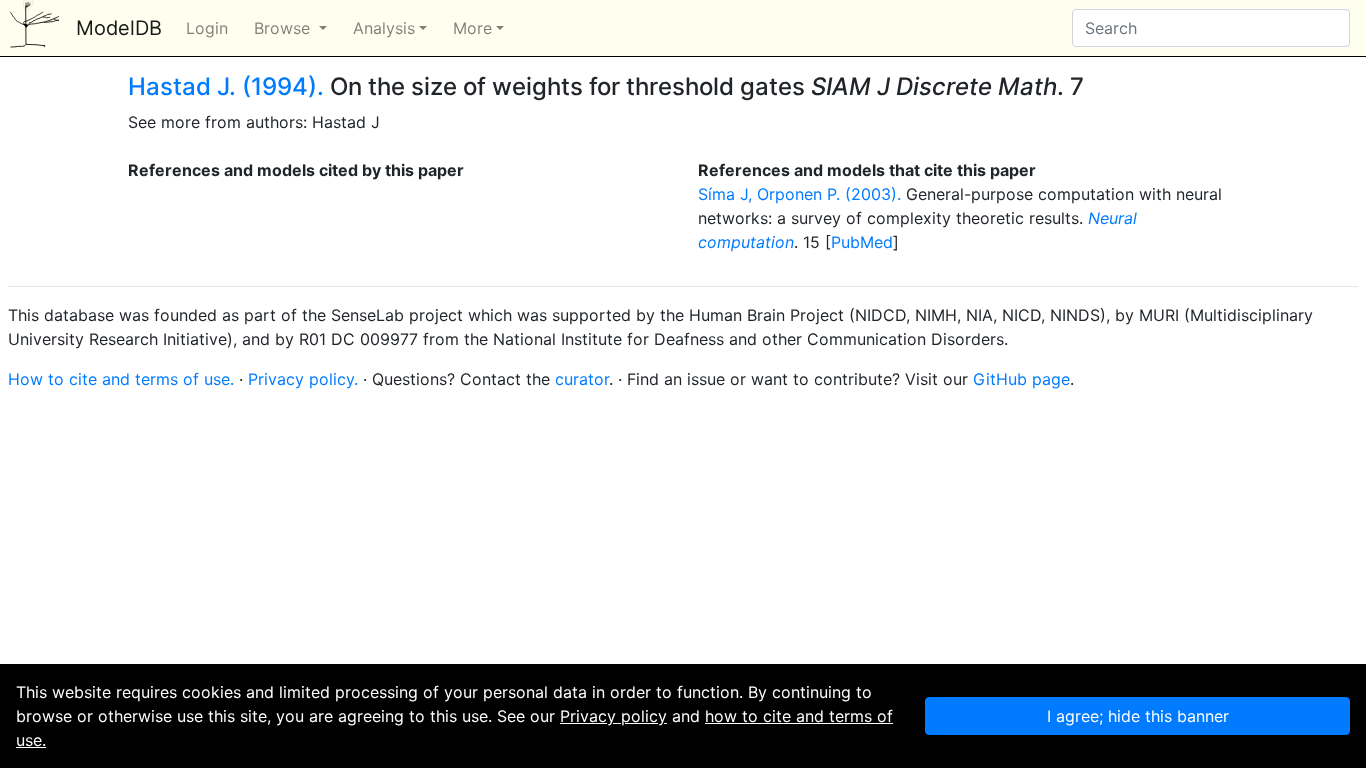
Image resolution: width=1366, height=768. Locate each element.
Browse (284, 28)
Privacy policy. (303, 379)
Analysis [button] (384, 28)
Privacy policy (613, 716)
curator (582, 379)
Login (207, 28)
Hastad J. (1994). (226, 86)
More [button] (472, 28)
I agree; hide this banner (1138, 716)
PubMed (862, 242)
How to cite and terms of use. (121, 379)
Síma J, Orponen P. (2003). (799, 194)
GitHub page (1021, 379)
